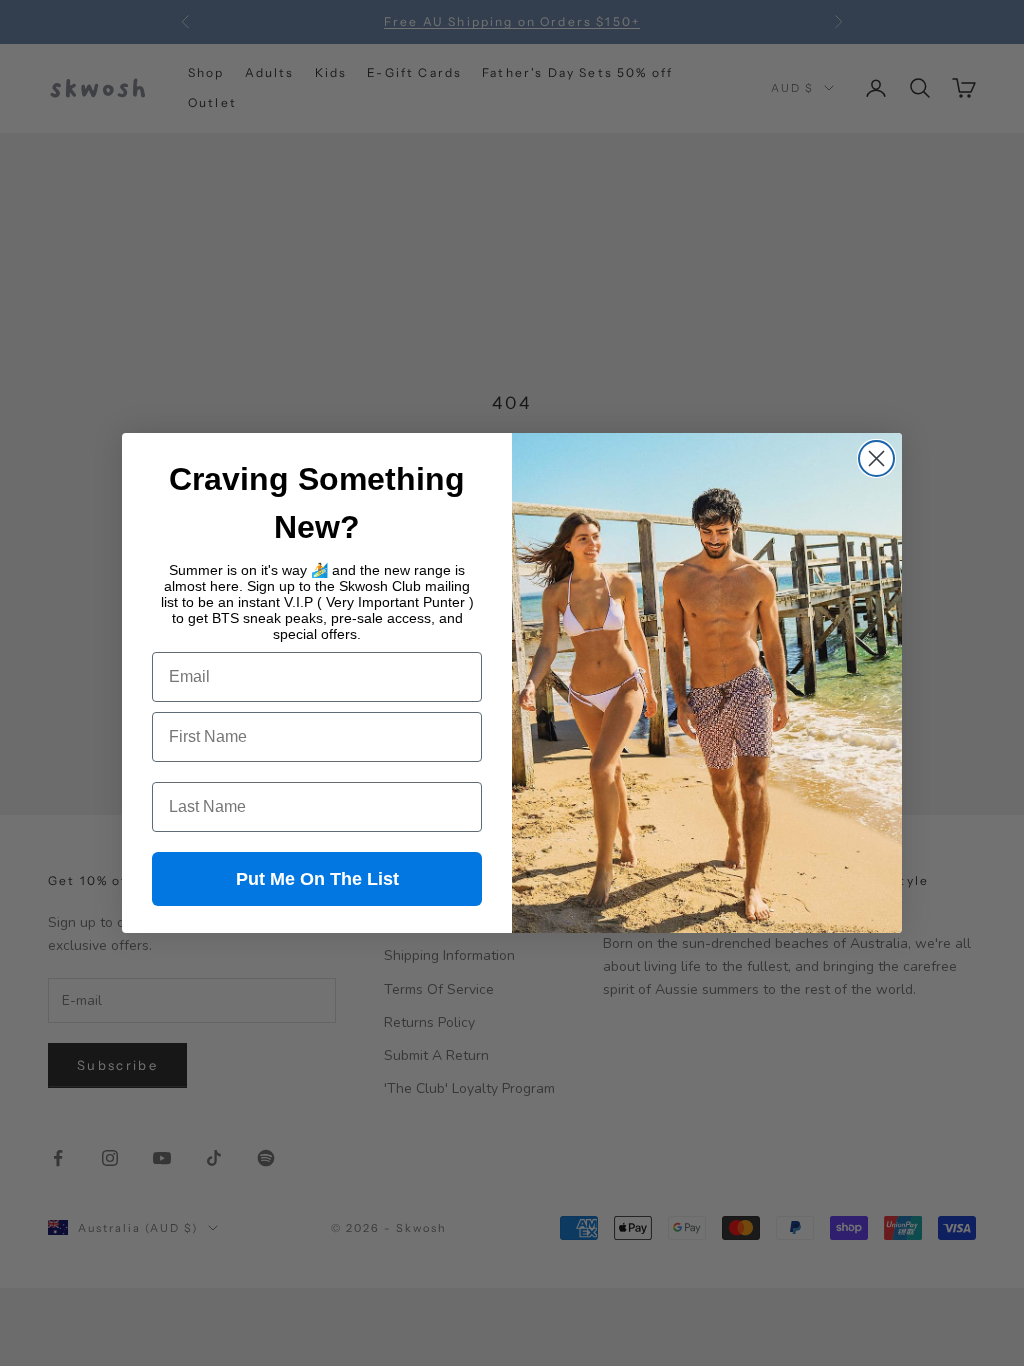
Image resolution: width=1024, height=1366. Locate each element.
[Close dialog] (876, 458)
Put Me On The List (317, 879)
